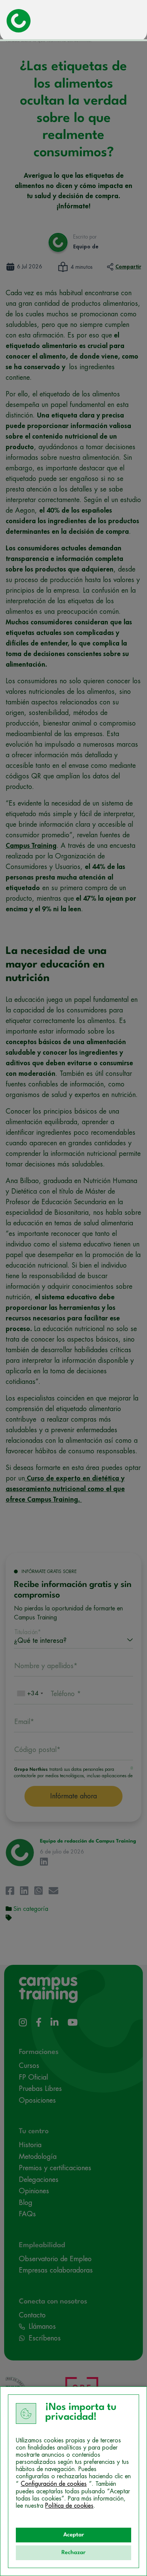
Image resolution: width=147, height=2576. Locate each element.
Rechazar (73, 2553)
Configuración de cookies (54, 2484)
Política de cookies (69, 2506)
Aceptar (74, 2535)
